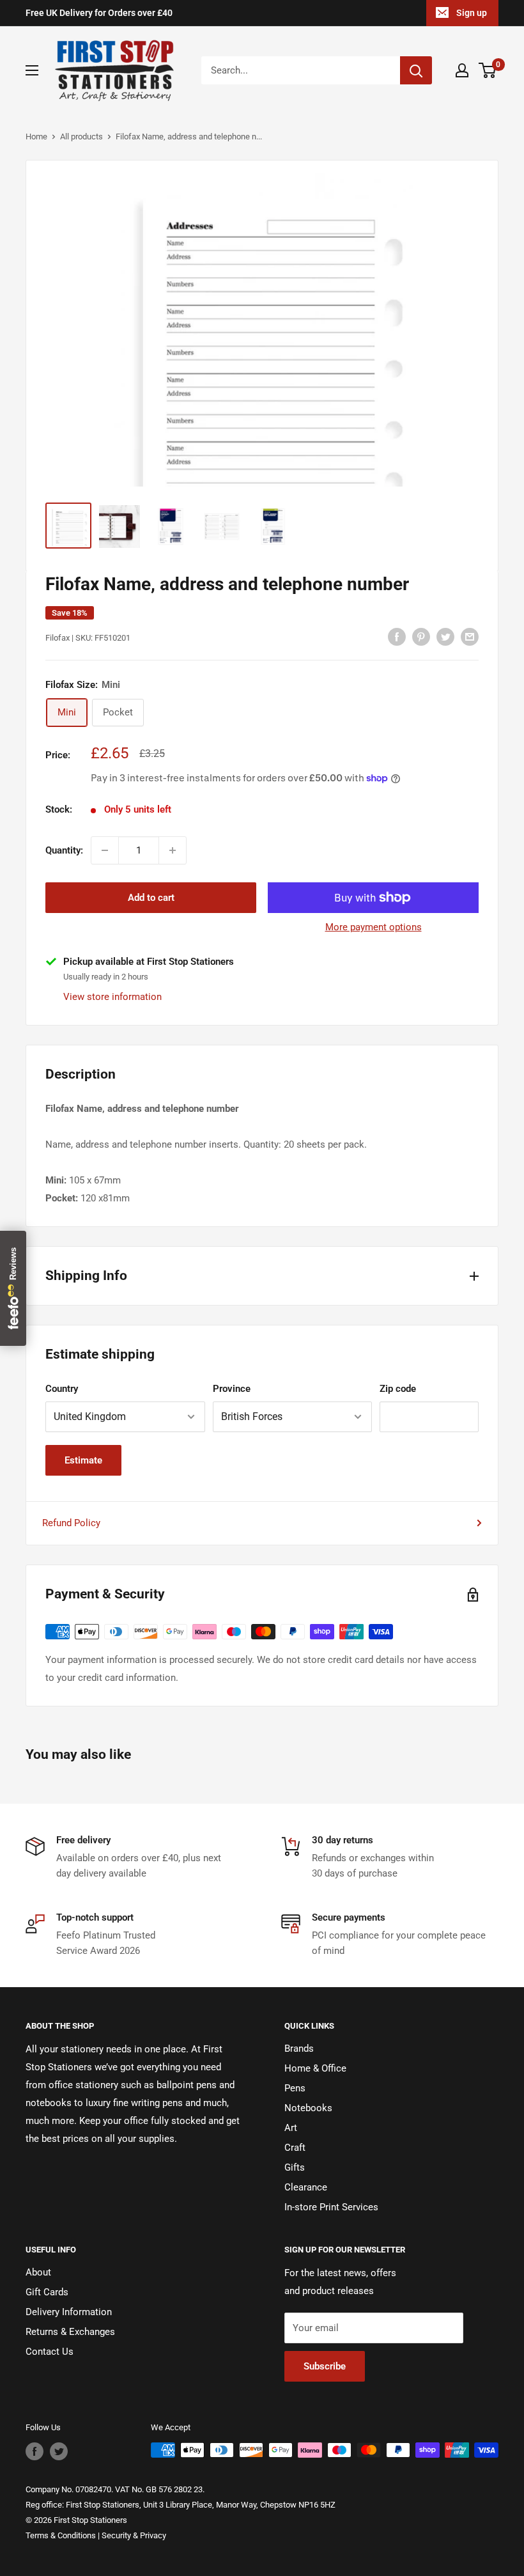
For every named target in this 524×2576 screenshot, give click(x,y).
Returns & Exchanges (70, 2332)
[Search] (416, 70)
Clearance (306, 2187)
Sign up (472, 13)
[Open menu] (32, 70)
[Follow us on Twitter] (59, 2451)
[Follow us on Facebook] (35, 2451)
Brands (299, 2049)
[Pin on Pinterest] (421, 636)
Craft (295, 2148)
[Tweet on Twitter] (445, 636)
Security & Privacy (134, 2535)
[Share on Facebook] (397, 636)
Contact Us (50, 2352)
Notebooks (308, 2108)
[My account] (462, 70)
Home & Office (315, 2068)
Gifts (295, 2167)
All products (81, 137)
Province (232, 1389)
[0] (488, 70)
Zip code (398, 1389)
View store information (112, 997)
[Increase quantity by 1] (173, 850)
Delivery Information (69, 2312)
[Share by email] (470, 636)
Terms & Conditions (61, 2535)
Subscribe (325, 2366)
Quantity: (64, 850)
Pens (295, 2088)
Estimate (83, 1460)
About (38, 2272)
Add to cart (151, 898)
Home (36, 137)
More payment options (374, 927)
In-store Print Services (331, 2207)
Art (291, 2128)
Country (62, 1389)
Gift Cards (47, 2292)
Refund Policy (71, 1523)
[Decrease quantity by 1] (105, 850)
